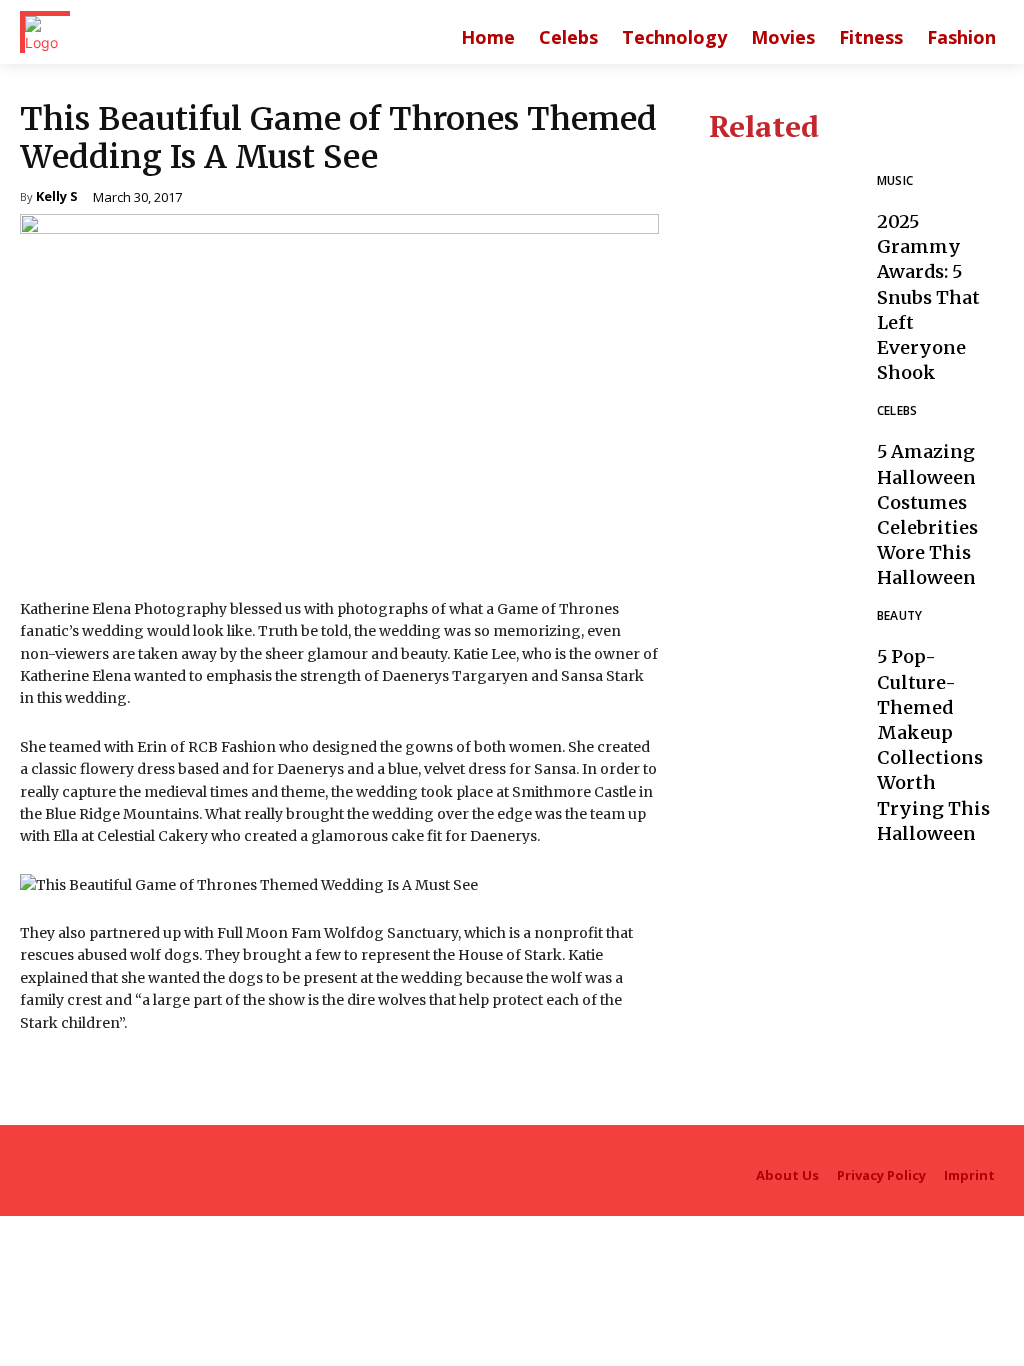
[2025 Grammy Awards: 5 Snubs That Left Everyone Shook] (782, 263)
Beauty (900, 617)
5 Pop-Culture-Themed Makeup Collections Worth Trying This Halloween (933, 744)
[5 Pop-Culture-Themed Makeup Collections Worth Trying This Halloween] (782, 698)
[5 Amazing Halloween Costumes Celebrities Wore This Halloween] (782, 493)
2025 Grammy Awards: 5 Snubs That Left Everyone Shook (928, 297)
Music (895, 182)
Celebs (897, 412)
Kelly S (57, 197)
